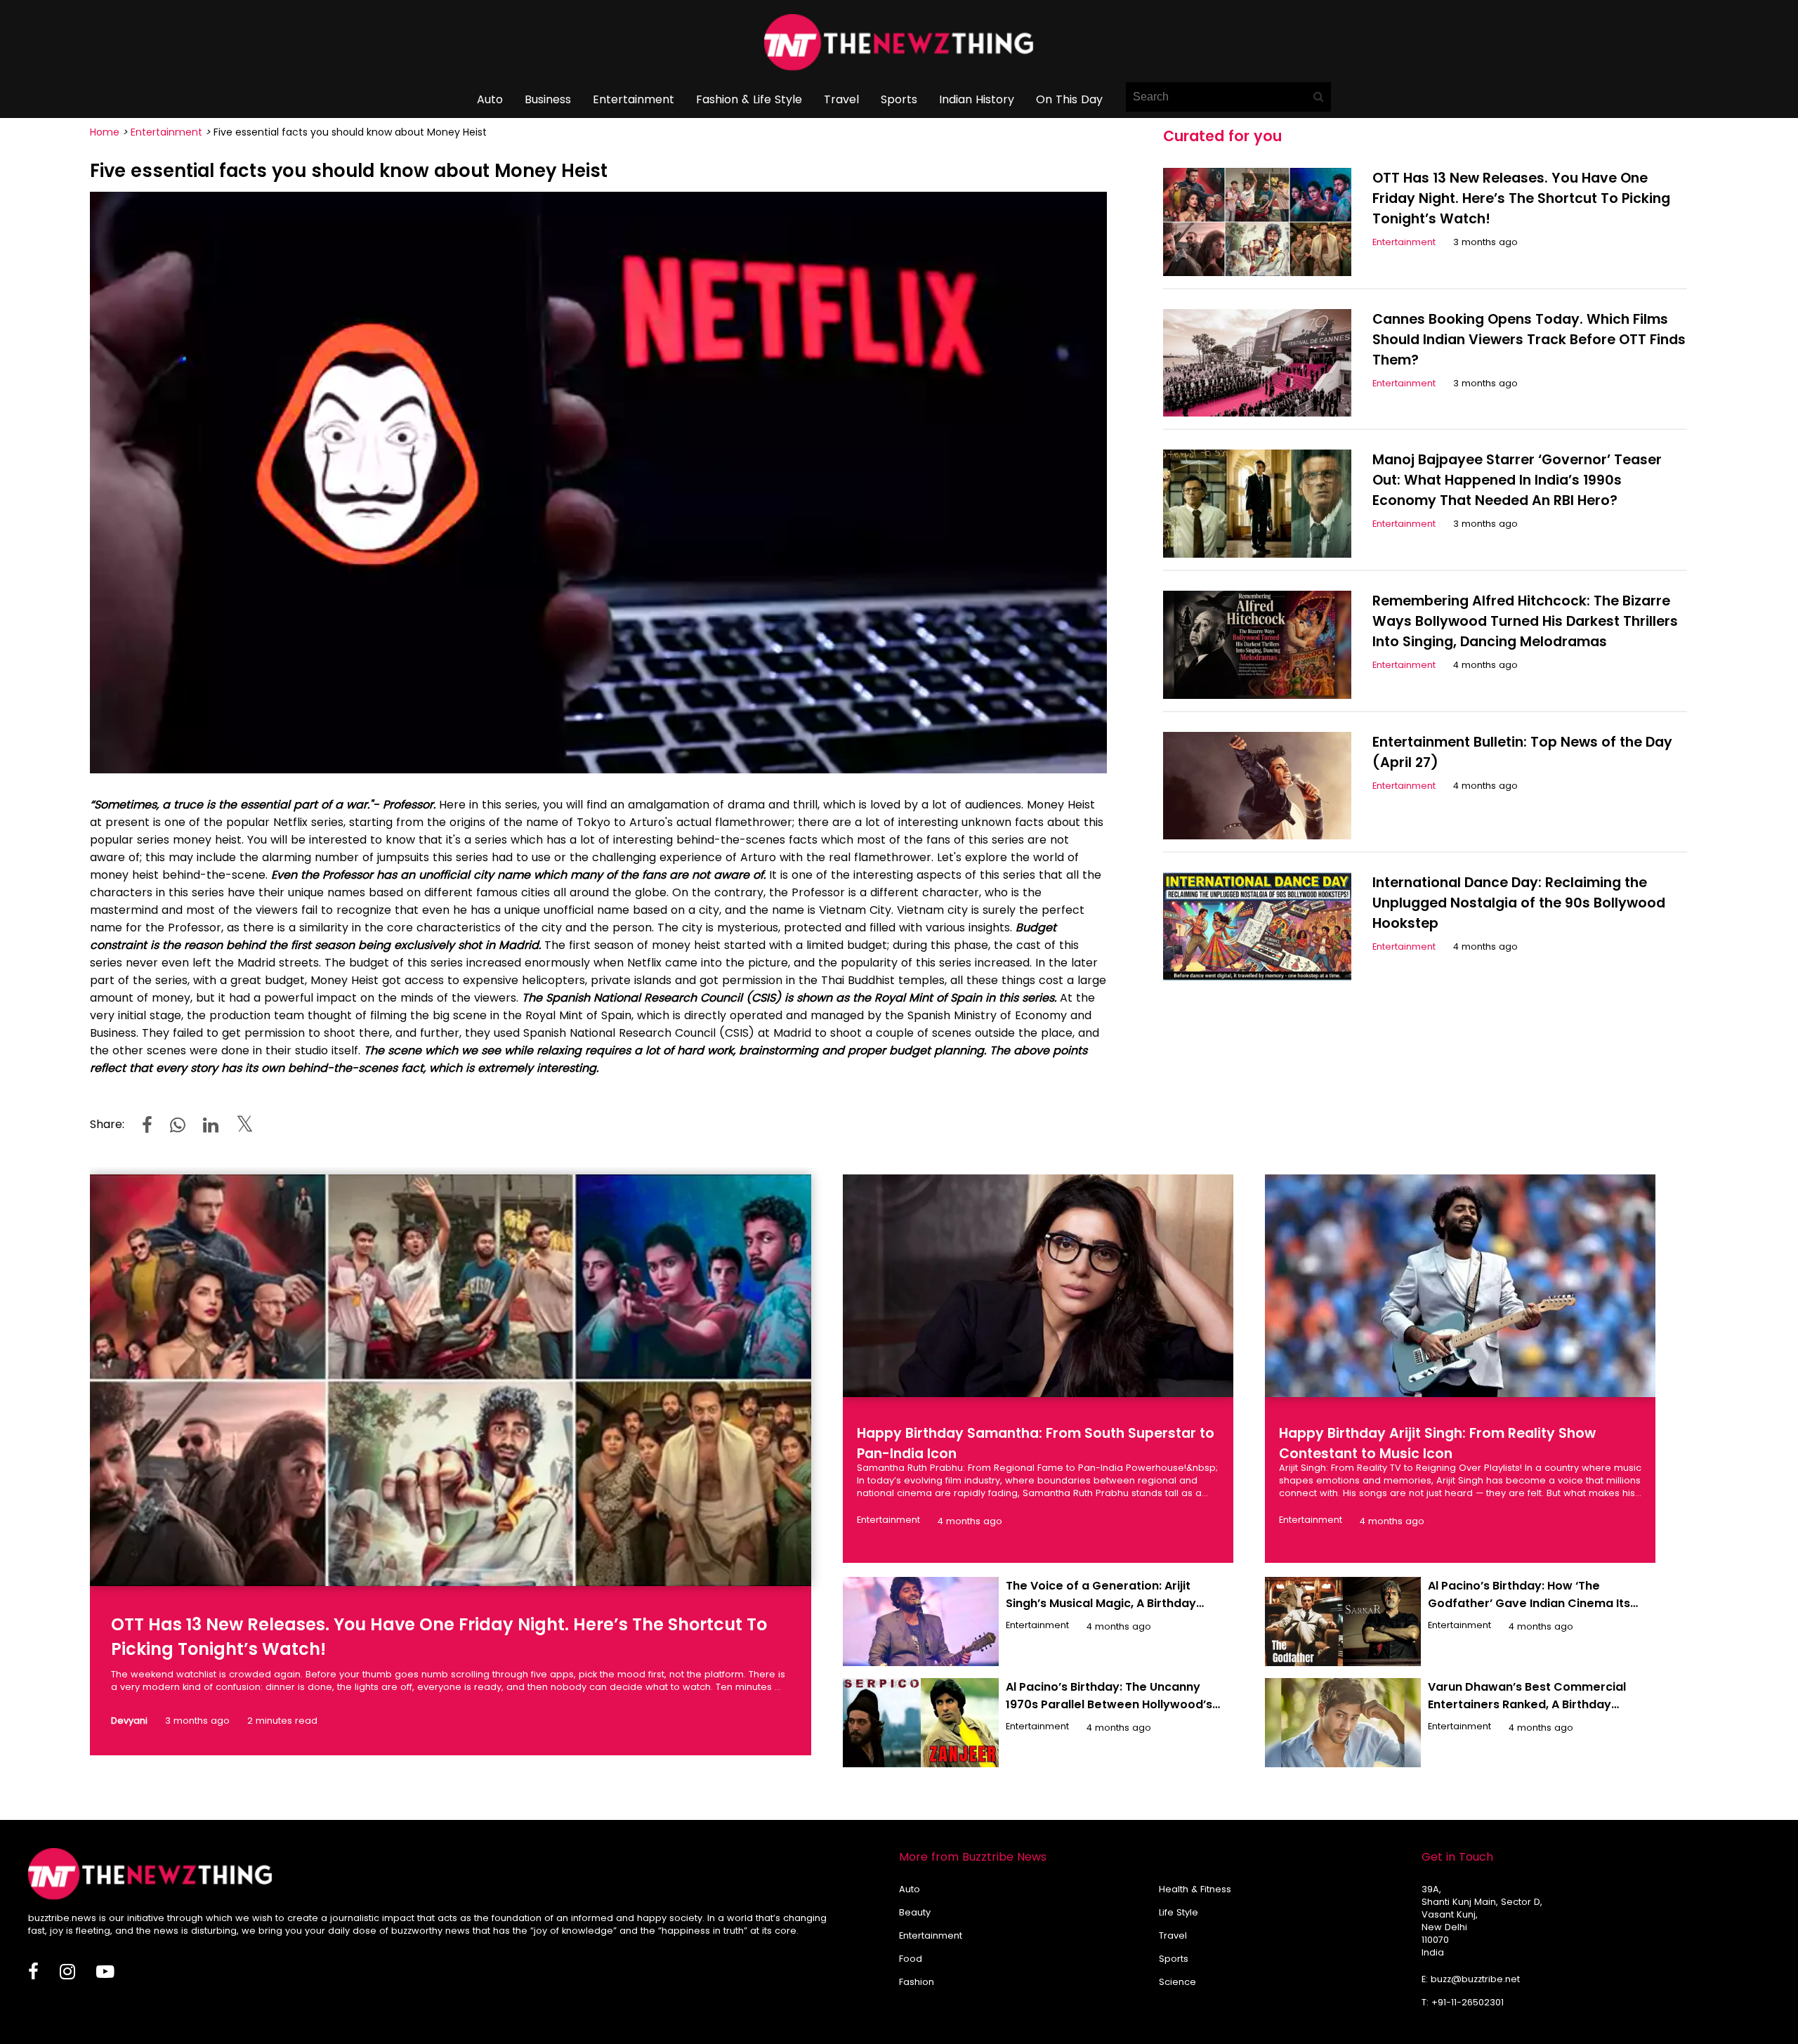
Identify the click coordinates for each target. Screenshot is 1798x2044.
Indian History (977, 99)
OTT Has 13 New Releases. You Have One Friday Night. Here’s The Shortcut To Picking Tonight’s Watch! (1521, 198)
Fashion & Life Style (749, 99)
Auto (490, 99)
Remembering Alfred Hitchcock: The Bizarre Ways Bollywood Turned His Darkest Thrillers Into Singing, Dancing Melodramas (1525, 621)
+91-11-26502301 (1468, 2002)
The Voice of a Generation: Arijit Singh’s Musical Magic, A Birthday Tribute (1101, 1603)
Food (911, 1959)
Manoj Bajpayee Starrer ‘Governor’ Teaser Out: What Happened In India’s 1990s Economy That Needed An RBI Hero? (1517, 480)
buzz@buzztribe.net (1475, 1979)
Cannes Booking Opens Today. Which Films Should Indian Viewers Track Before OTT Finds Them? (1529, 340)
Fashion (917, 1982)
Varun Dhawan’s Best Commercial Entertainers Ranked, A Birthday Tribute (1527, 1704)
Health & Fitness (1195, 1889)
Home (105, 132)
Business (548, 99)
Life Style (1179, 1912)
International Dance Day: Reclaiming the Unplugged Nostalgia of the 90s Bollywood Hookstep (1519, 903)
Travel (841, 99)
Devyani (129, 1721)
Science (1177, 1982)
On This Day (1069, 99)
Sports (899, 99)
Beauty (915, 1912)
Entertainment (634, 99)
